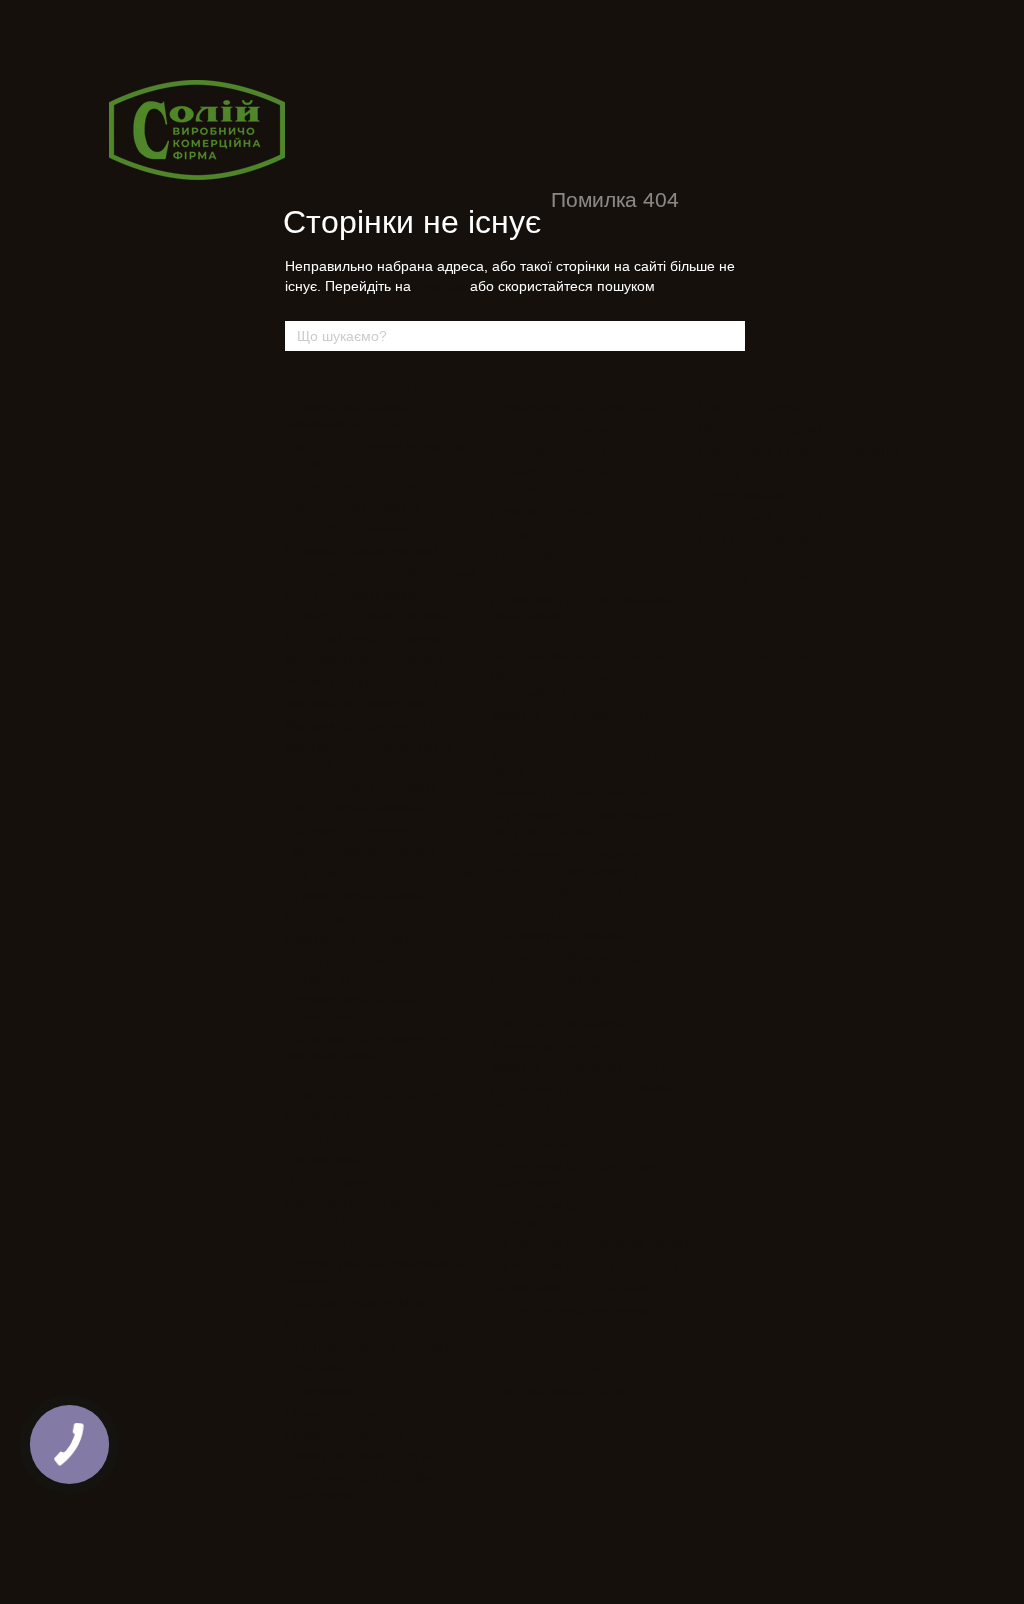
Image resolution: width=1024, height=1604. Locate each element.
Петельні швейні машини (360, 786)
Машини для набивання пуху (578, 1066)
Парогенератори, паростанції (578, 407)
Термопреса (527, 533)
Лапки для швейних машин (572, 1309)
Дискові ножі (323, 1159)
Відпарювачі (528, 555)
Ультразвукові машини (558, 935)
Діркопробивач (329, 1181)
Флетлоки (314, 917)
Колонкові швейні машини (363, 637)
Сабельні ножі (327, 1324)
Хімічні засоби (741, 494)
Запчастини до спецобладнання (587, 1265)
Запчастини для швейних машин (589, 1243)
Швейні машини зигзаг (352, 594)
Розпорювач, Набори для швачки (798, 450)
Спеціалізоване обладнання (589, 654)
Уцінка (720, 615)
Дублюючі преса (540, 511)
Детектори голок (334, 1242)
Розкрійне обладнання (364, 1094)
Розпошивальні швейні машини (378, 873)
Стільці (719, 472)
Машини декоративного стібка (375, 725)
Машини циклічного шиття (363, 703)
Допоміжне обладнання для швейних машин (368, 1047)
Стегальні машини (546, 979)
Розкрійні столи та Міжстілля (373, 1302)
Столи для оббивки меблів (571, 957)
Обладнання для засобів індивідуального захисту (565, 862)
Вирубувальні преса (552, 1001)
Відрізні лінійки (330, 1137)
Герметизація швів (546, 913)
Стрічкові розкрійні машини (366, 1346)
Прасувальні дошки (550, 428)
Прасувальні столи (548, 450)
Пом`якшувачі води (549, 577)
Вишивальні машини (346, 939)
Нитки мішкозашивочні (765, 538)
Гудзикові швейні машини (361, 550)
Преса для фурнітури (556, 891)
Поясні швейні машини (353, 807)
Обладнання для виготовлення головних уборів (584, 685)
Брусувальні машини (348, 528)
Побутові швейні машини (359, 851)
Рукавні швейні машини (356, 895)
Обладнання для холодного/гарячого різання (371, 1212)
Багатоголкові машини (352, 506)
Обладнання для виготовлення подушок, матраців (584, 823)
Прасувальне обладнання (582, 385)
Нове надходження (764, 653)
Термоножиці (323, 1390)
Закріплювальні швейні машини (380, 572)
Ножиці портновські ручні (361, 1455)
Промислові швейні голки (567, 1369)
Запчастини (532, 1144)
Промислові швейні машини (385, 385)
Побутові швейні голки (558, 1391)
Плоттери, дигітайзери (558, 1023)
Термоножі (316, 1368)
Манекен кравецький (760, 428)
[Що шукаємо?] (729, 336)
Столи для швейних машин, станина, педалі (369, 970)
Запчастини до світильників (575, 1287)
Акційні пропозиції (763, 577)
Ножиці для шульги (343, 1434)
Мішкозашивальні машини (363, 659)
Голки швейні (538, 1347)
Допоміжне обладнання (780, 385)
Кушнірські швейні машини (365, 615)
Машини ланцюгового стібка (370, 681)
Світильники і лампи (759, 516)
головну (440, 286)
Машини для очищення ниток (579, 792)
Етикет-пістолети (749, 407)
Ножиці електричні (340, 1412)
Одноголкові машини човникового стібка (348, 416)
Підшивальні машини (348, 829)
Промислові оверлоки (350, 484)
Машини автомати (545, 1045)
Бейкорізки (317, 1115)
